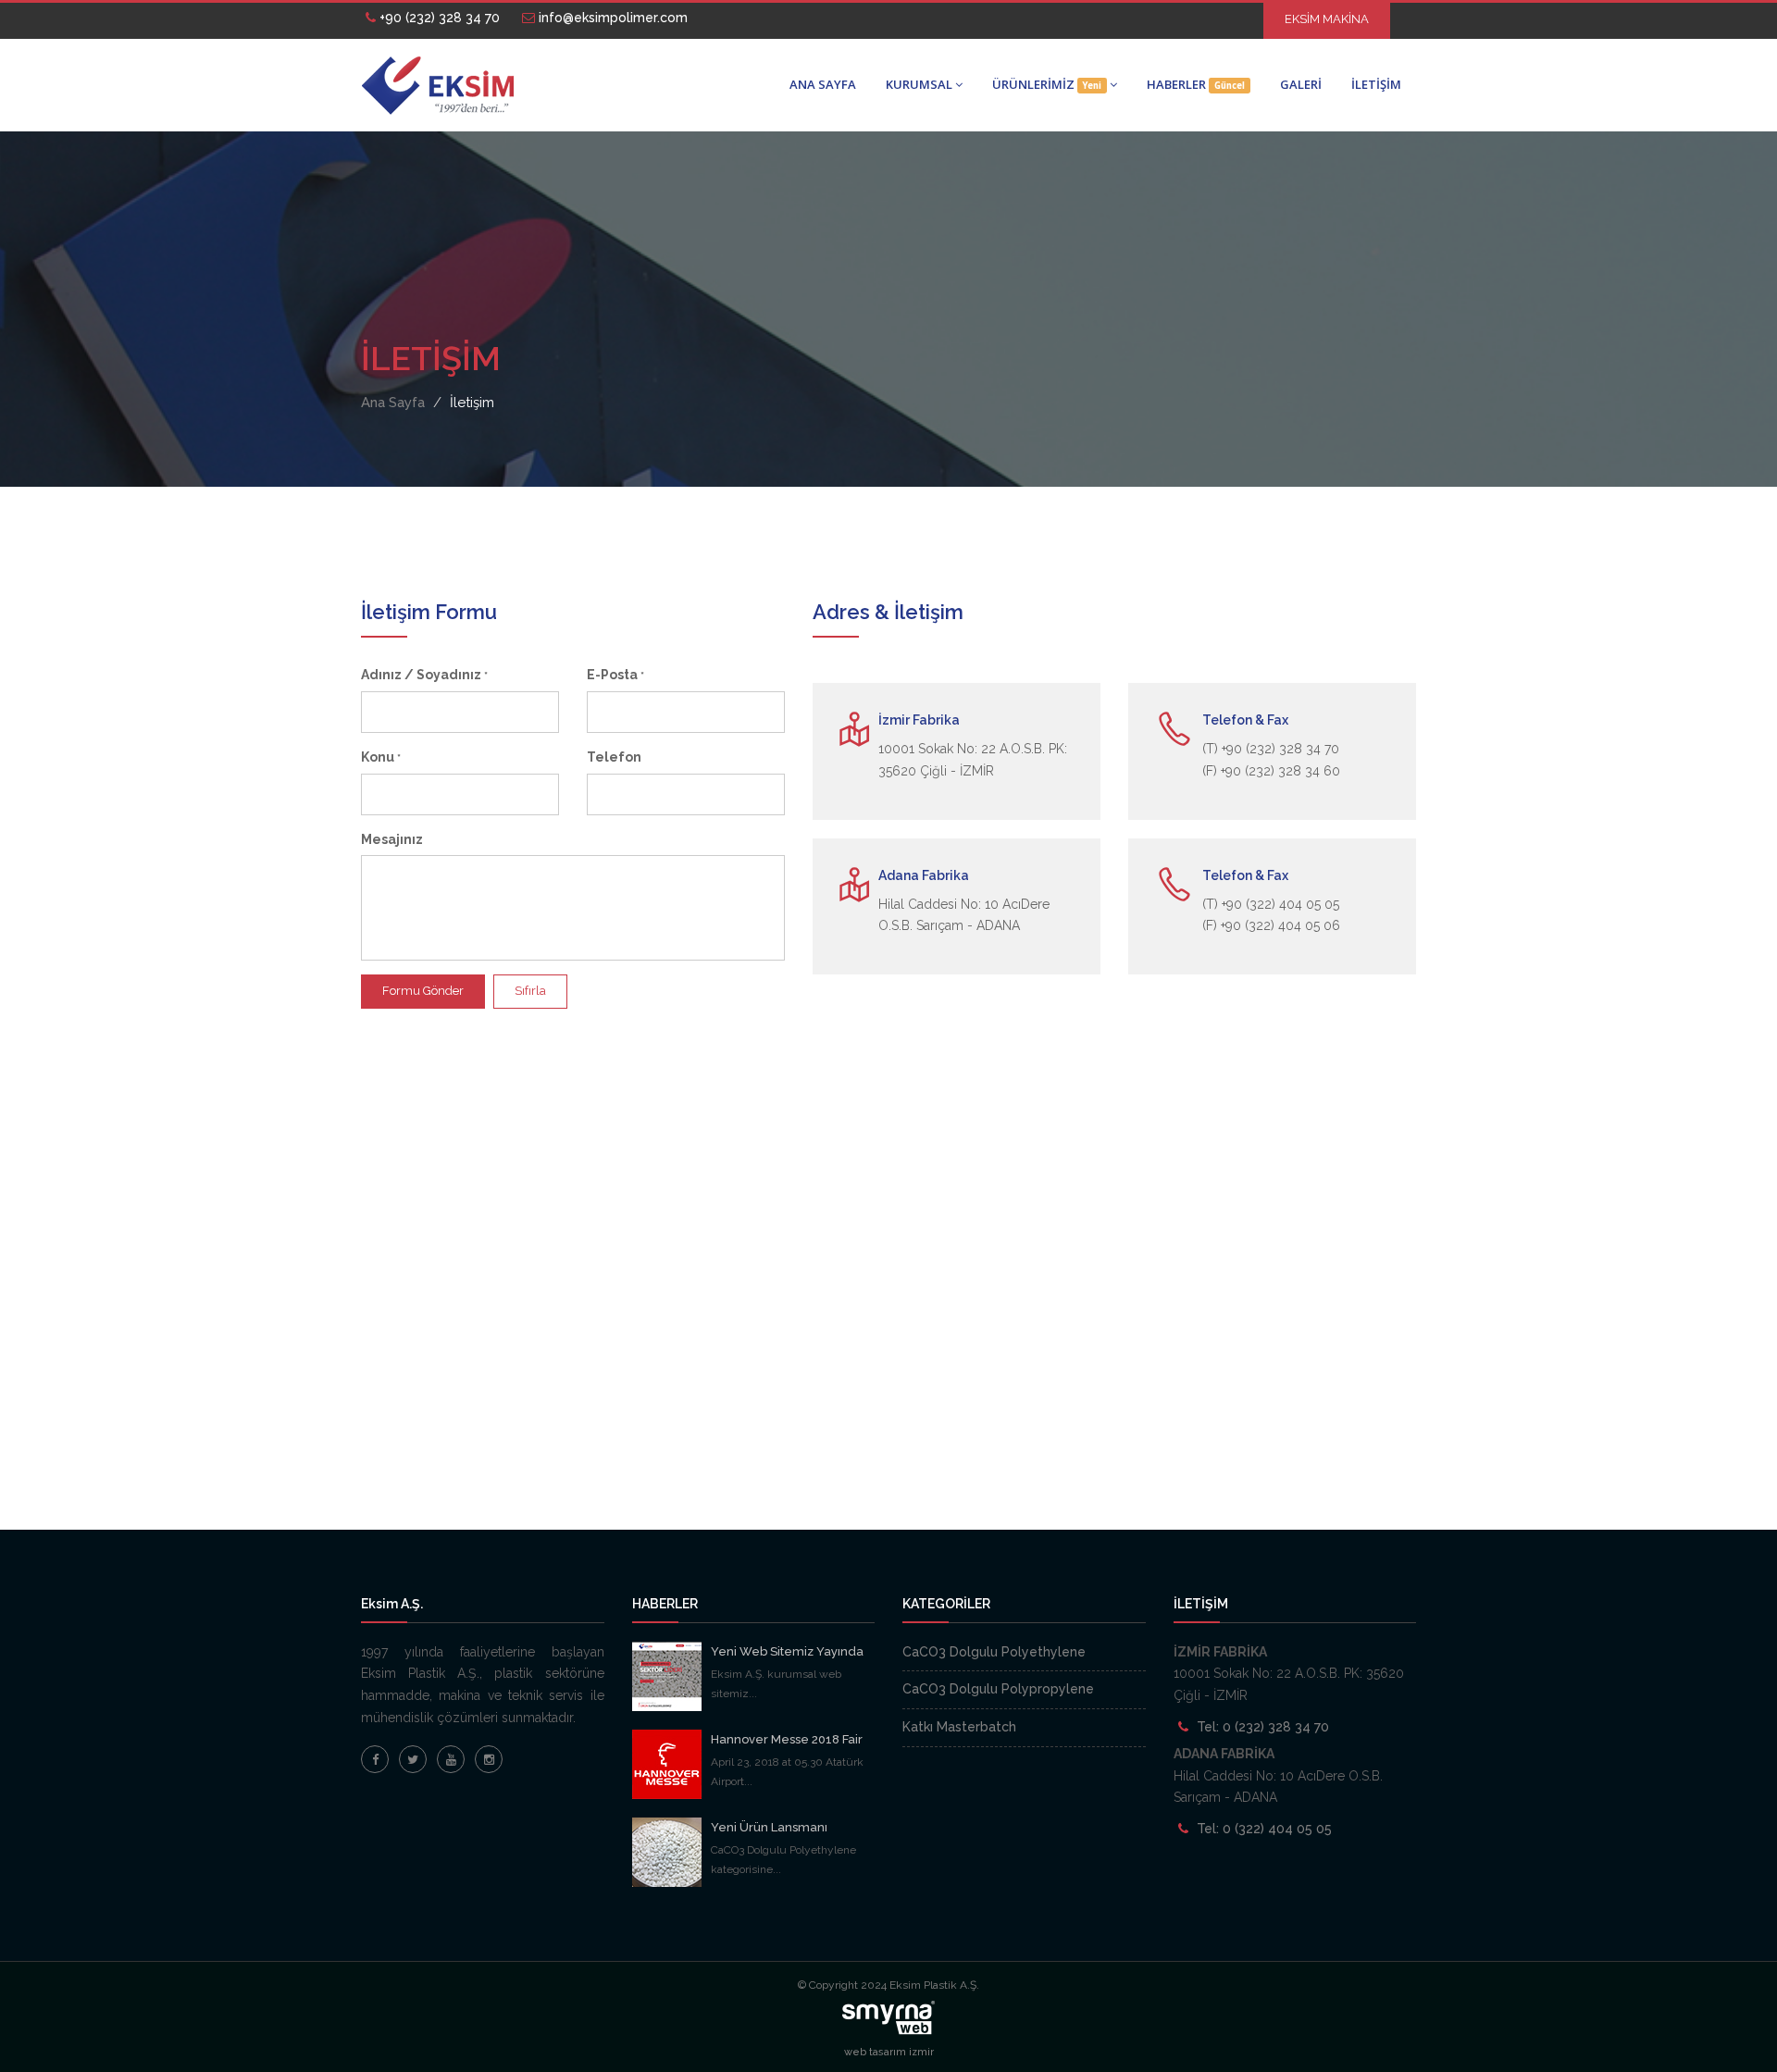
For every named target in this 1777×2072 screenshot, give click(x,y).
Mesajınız (392, 839)
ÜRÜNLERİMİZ (1047, 84)
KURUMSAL (919, 84)
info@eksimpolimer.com (611, 18)
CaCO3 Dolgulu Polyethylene (994, 1652)
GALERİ (1301, 84)
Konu (381, 757)
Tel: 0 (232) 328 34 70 (1263, 1727)
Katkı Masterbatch (959, 1727)
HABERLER (1196, 84)
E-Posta (615, 675)
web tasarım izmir (889, 2052)
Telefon (614, 757)
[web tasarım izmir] (888, 2016)
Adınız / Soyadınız (424, 675)
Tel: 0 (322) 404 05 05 (1264, 1829)
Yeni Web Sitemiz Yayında (787, 1651)
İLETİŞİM (1376, 84)
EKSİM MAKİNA (1327, 19)
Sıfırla (530, 991)
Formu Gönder (423, 991)
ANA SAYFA (823, 84)
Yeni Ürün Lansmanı (769, 1827)
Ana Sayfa (393, 403)
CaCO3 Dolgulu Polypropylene (998, 1689)
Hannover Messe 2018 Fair (787, 1739)
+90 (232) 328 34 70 (438, 18)
